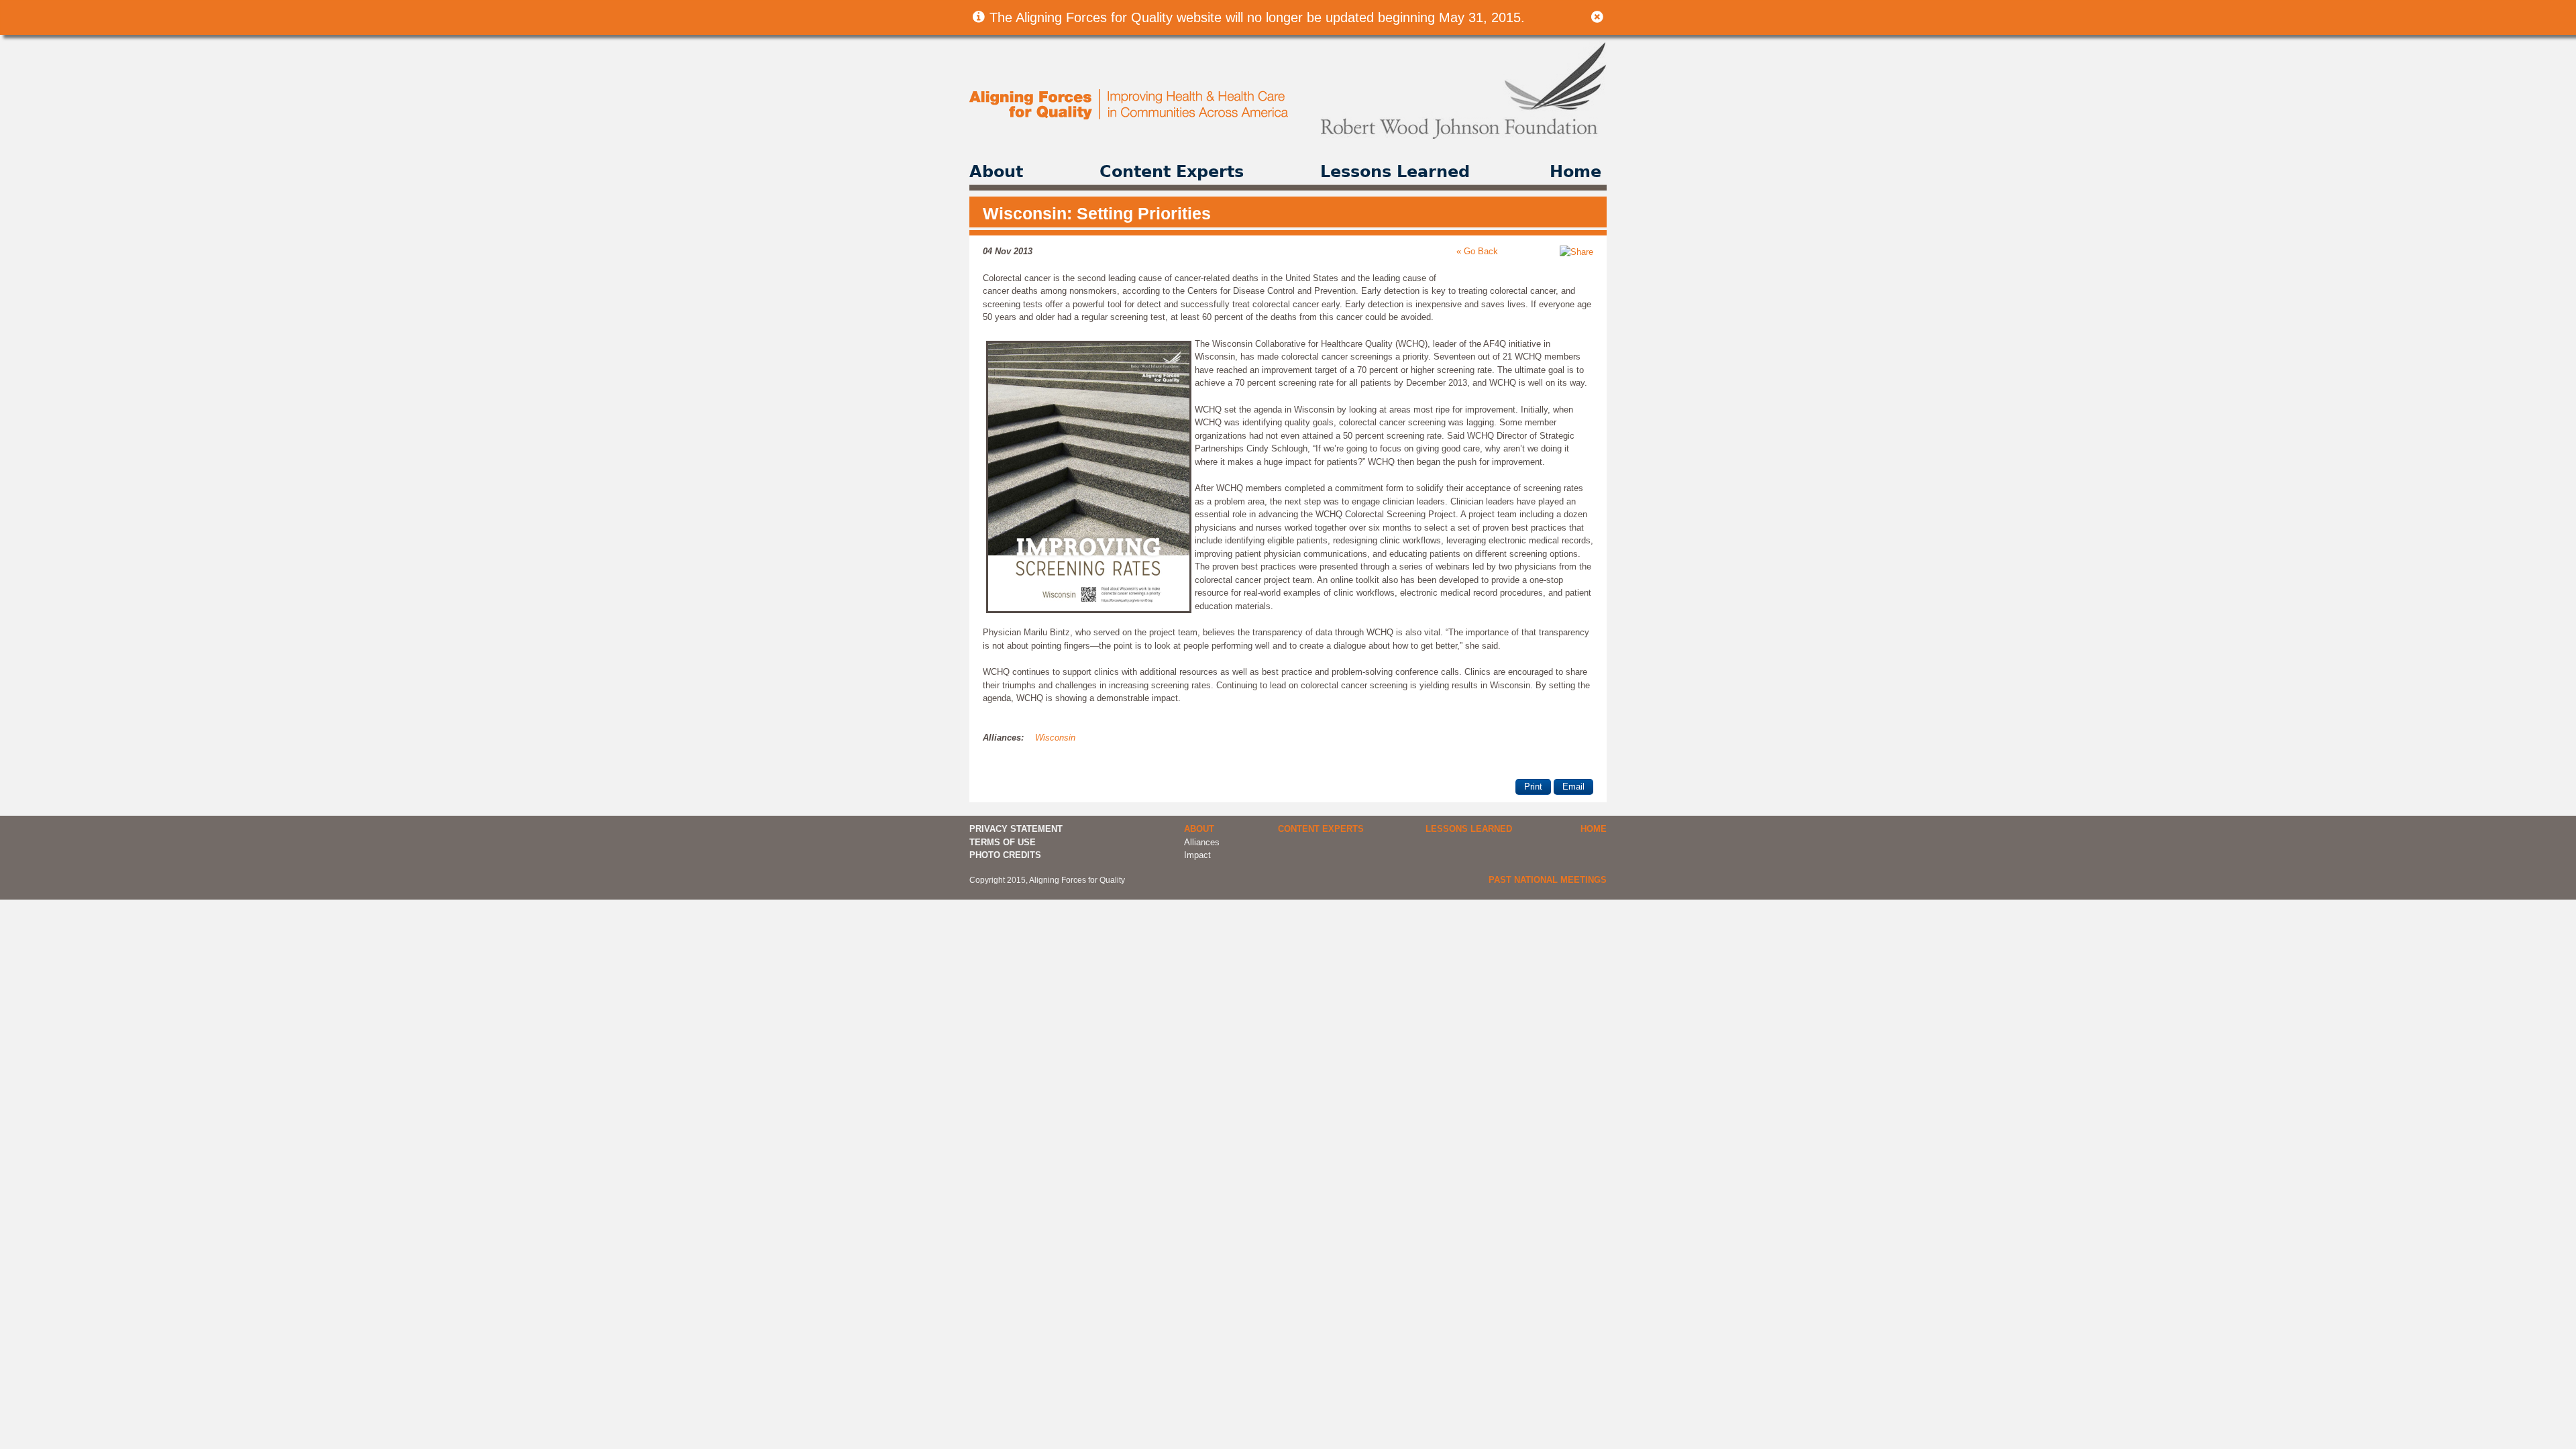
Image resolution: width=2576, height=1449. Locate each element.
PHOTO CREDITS (1005, 855)
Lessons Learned (1395, 172)
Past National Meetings (1548, 880)
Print (1533, 787)
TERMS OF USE (1003, 842)
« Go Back (1477, 251)
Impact (1197, 855)
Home (1575, 172)
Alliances (1202, 842)
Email (1573, 787)
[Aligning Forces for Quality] (1130, 116)
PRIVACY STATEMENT (1016, 829)
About (996, 172)
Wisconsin (1055, 738)
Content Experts (1172, 172)
